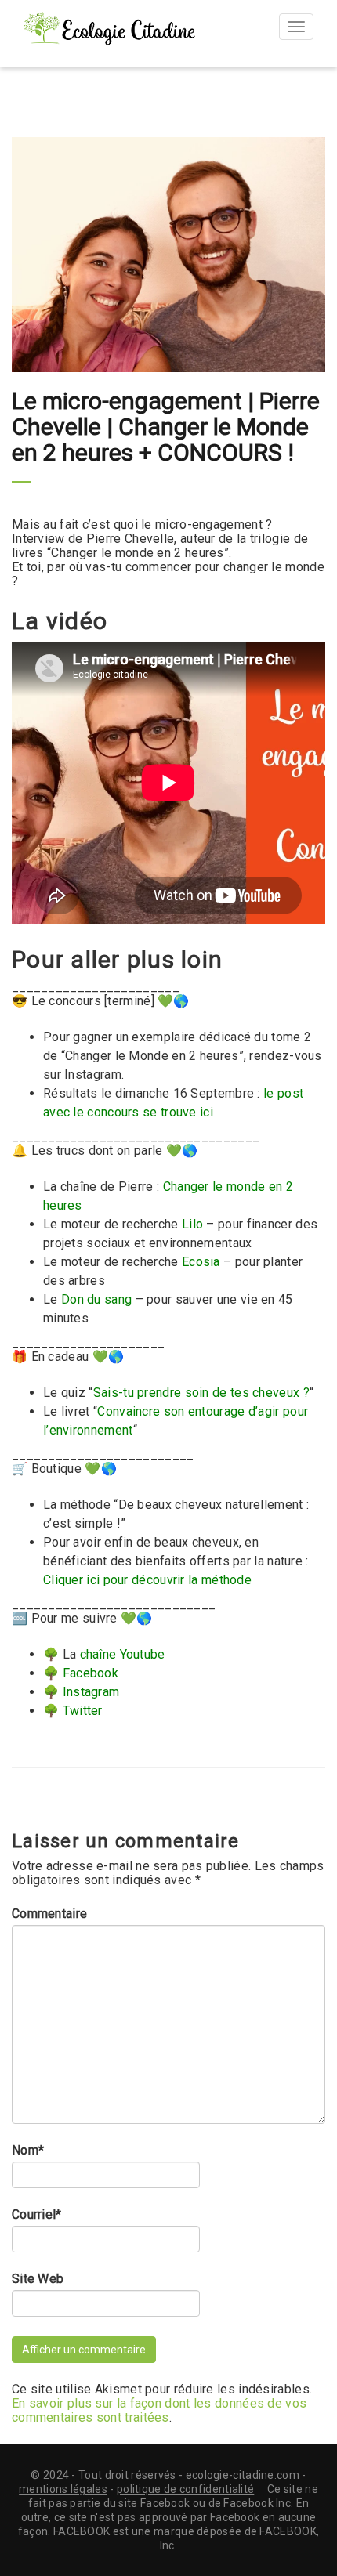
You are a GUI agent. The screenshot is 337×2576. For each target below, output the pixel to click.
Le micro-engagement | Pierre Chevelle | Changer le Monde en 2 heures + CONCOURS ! (166, 427)
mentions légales (63, 2489)
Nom (28, 2151)
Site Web (38, 2279)
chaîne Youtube (123, 1654)
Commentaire (49, 1914)
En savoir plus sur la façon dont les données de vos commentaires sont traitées (159, 2410)
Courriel (37, 2215)
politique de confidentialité (185, 2489)
